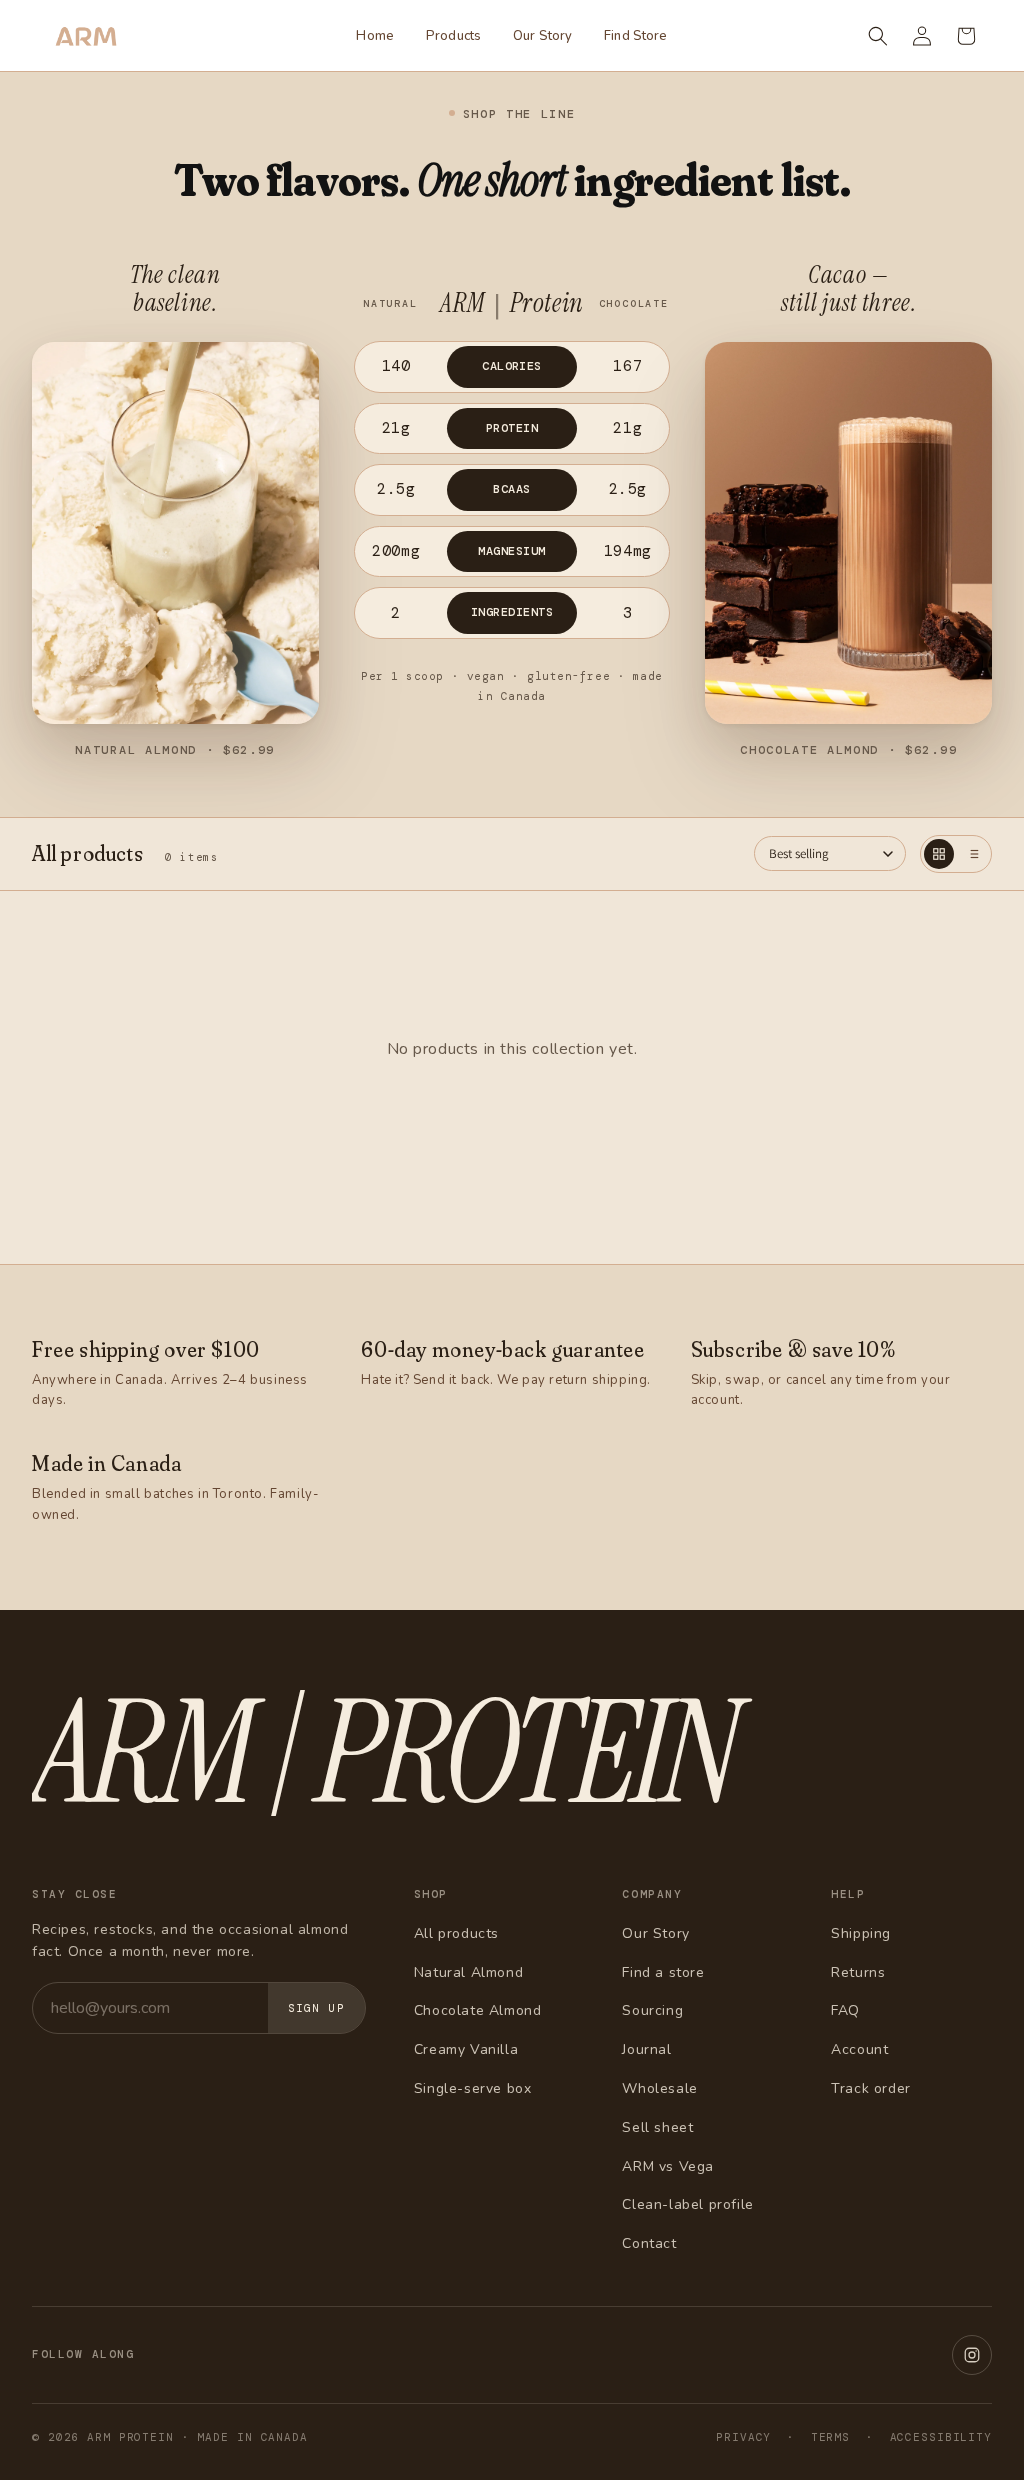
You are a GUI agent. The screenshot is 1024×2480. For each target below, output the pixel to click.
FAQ (845, 2010)
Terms (830, 2437)
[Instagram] (972, 2355)
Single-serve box (473, 2088)
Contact (649, 2243)
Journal (646, 2049)
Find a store (663, 1972)
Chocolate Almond (478, 2010)
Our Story (655, 1933)
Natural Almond (468, 1972)
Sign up (316, 2008)
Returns (858, 1972)
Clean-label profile (687, 2204)
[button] (878, 36)
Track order (871, 2088)
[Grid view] (939, 854)
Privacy (743, 2437)
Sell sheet (657, 2127)
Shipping (861, 1933)
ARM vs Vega (668, 2166)
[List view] (973, 854)
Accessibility (941, 2437)
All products (456, 1933)
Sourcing (652, 2010)
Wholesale (659, 2088)
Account (859, 2049)
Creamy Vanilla (466, 2049)
